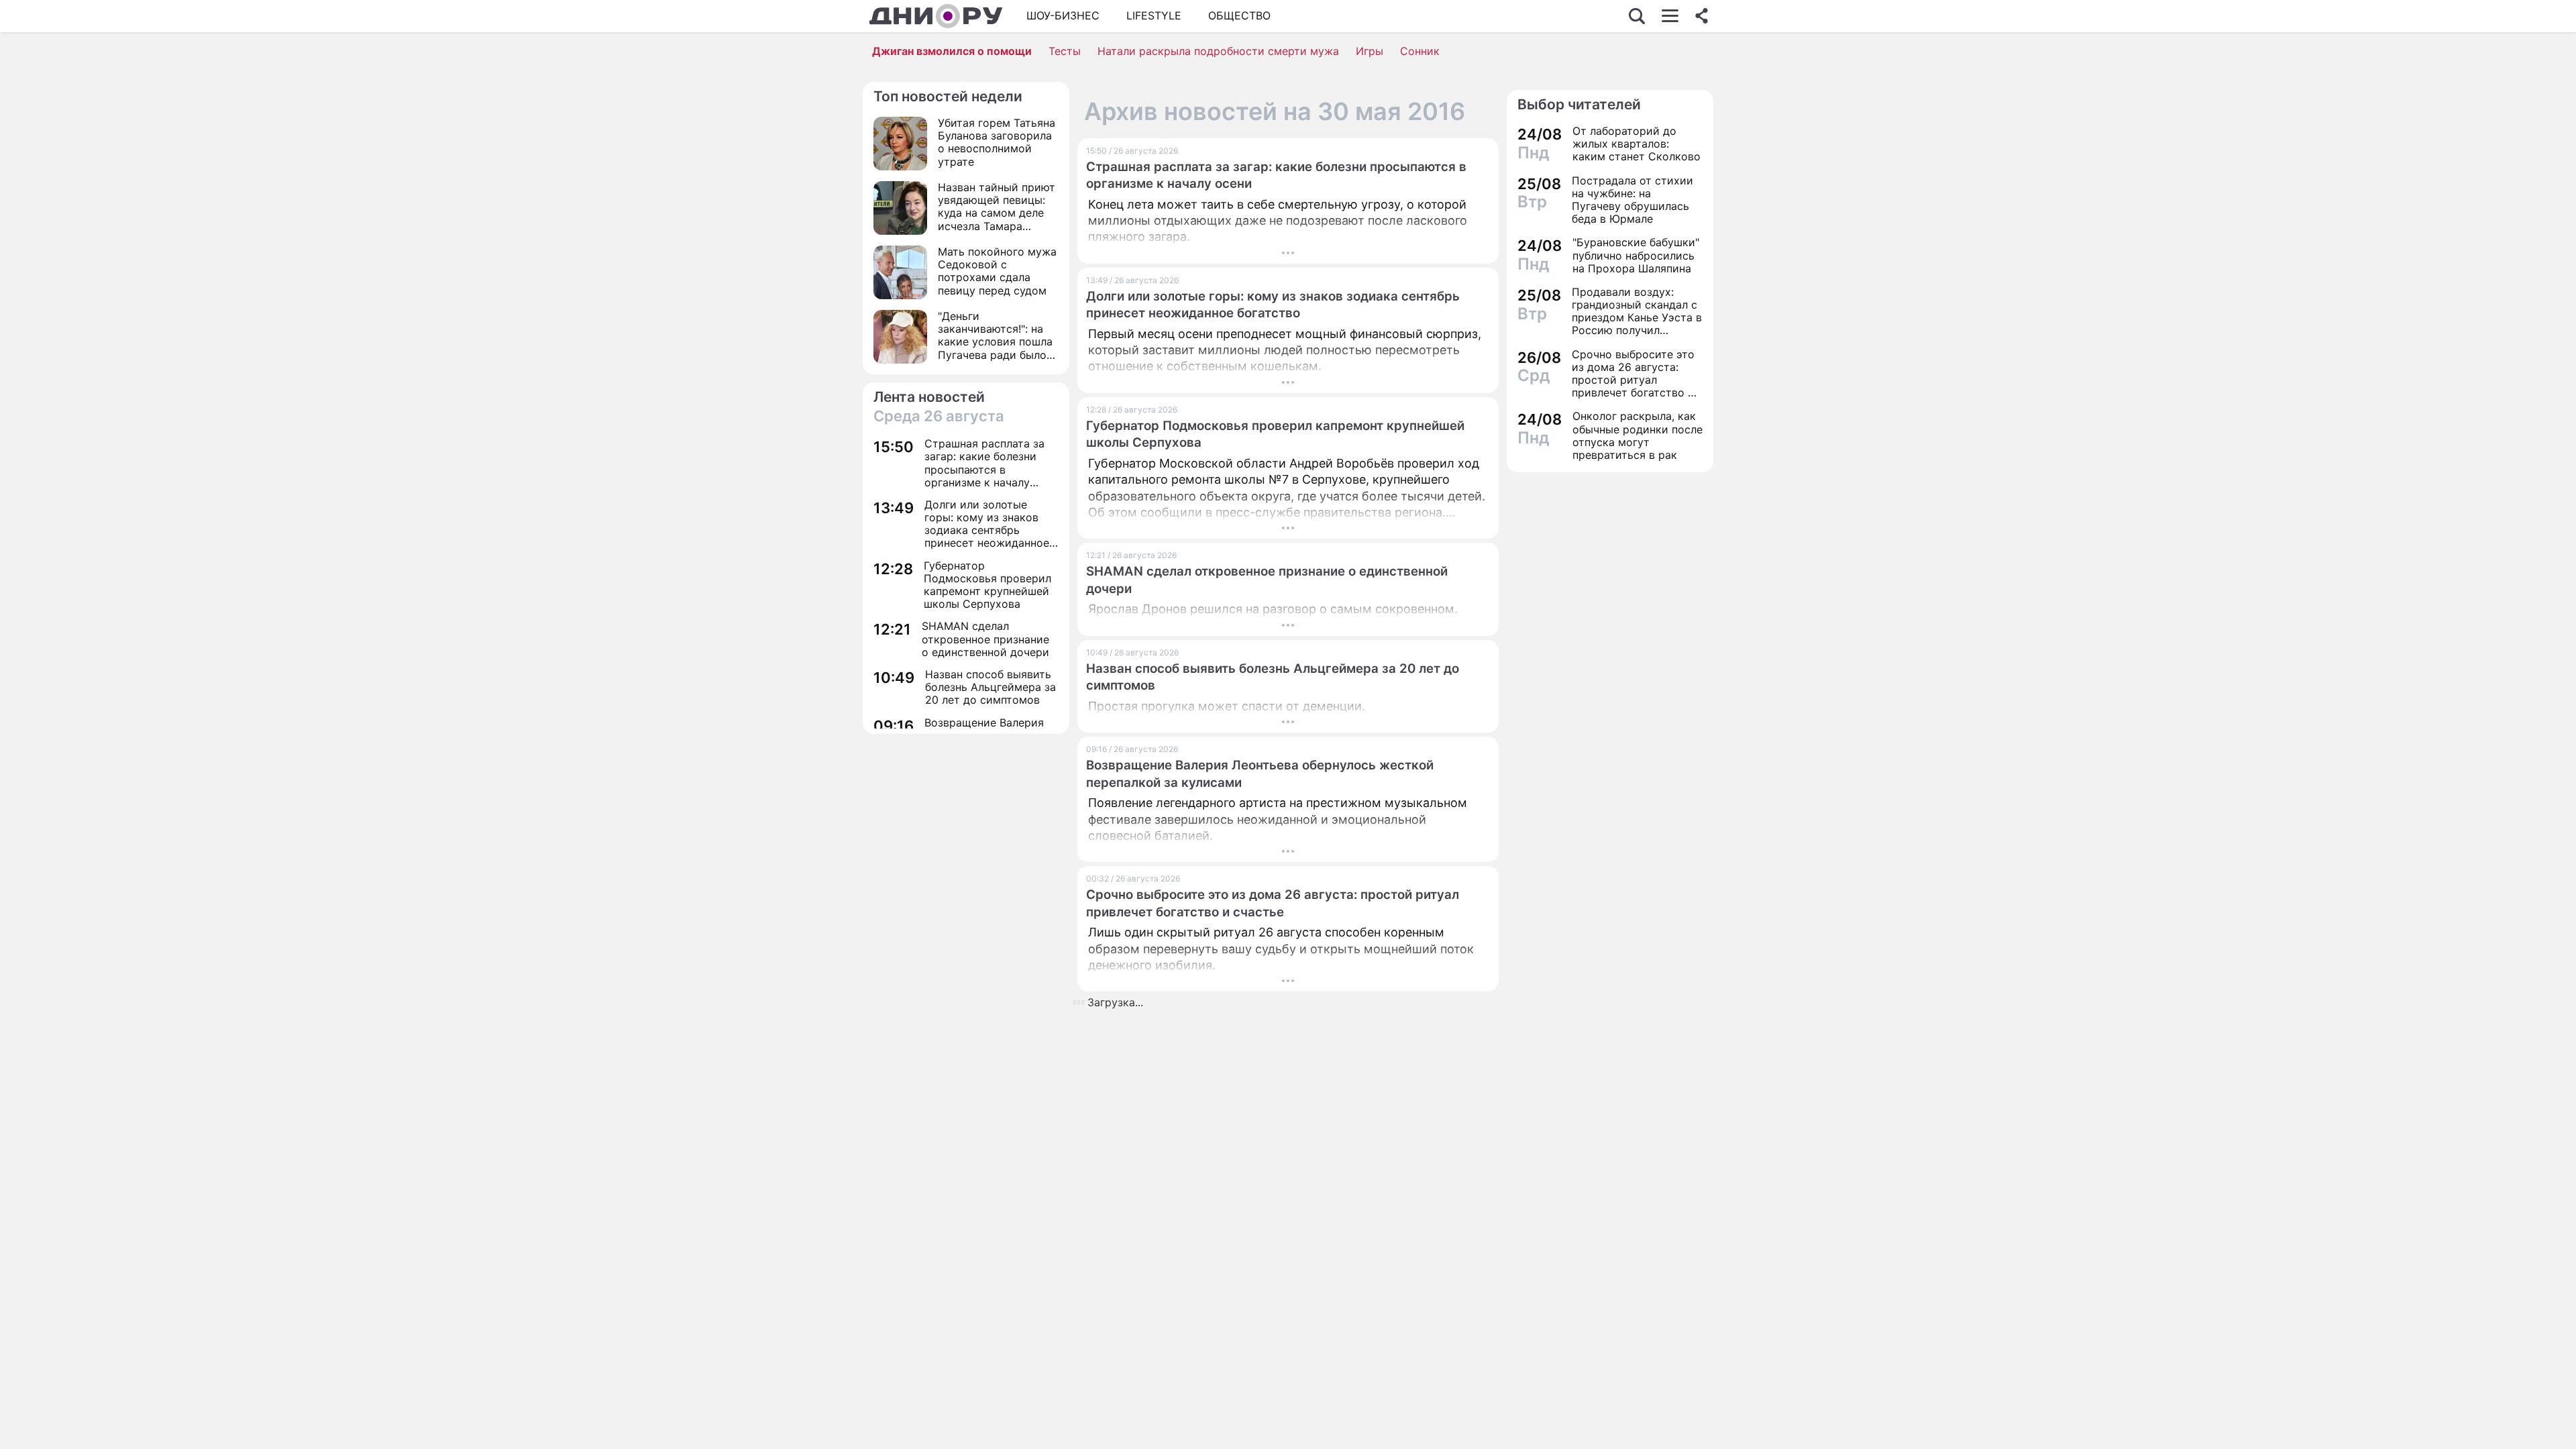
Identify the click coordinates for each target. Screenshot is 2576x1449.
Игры (1370, 51)
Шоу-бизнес (1063, 15)
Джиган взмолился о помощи (952, 51)
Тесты (1065, 51)
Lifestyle (1154, 15)
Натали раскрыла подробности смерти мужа (1218, 51)
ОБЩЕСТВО (1239, 15)
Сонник (1420, 51)
